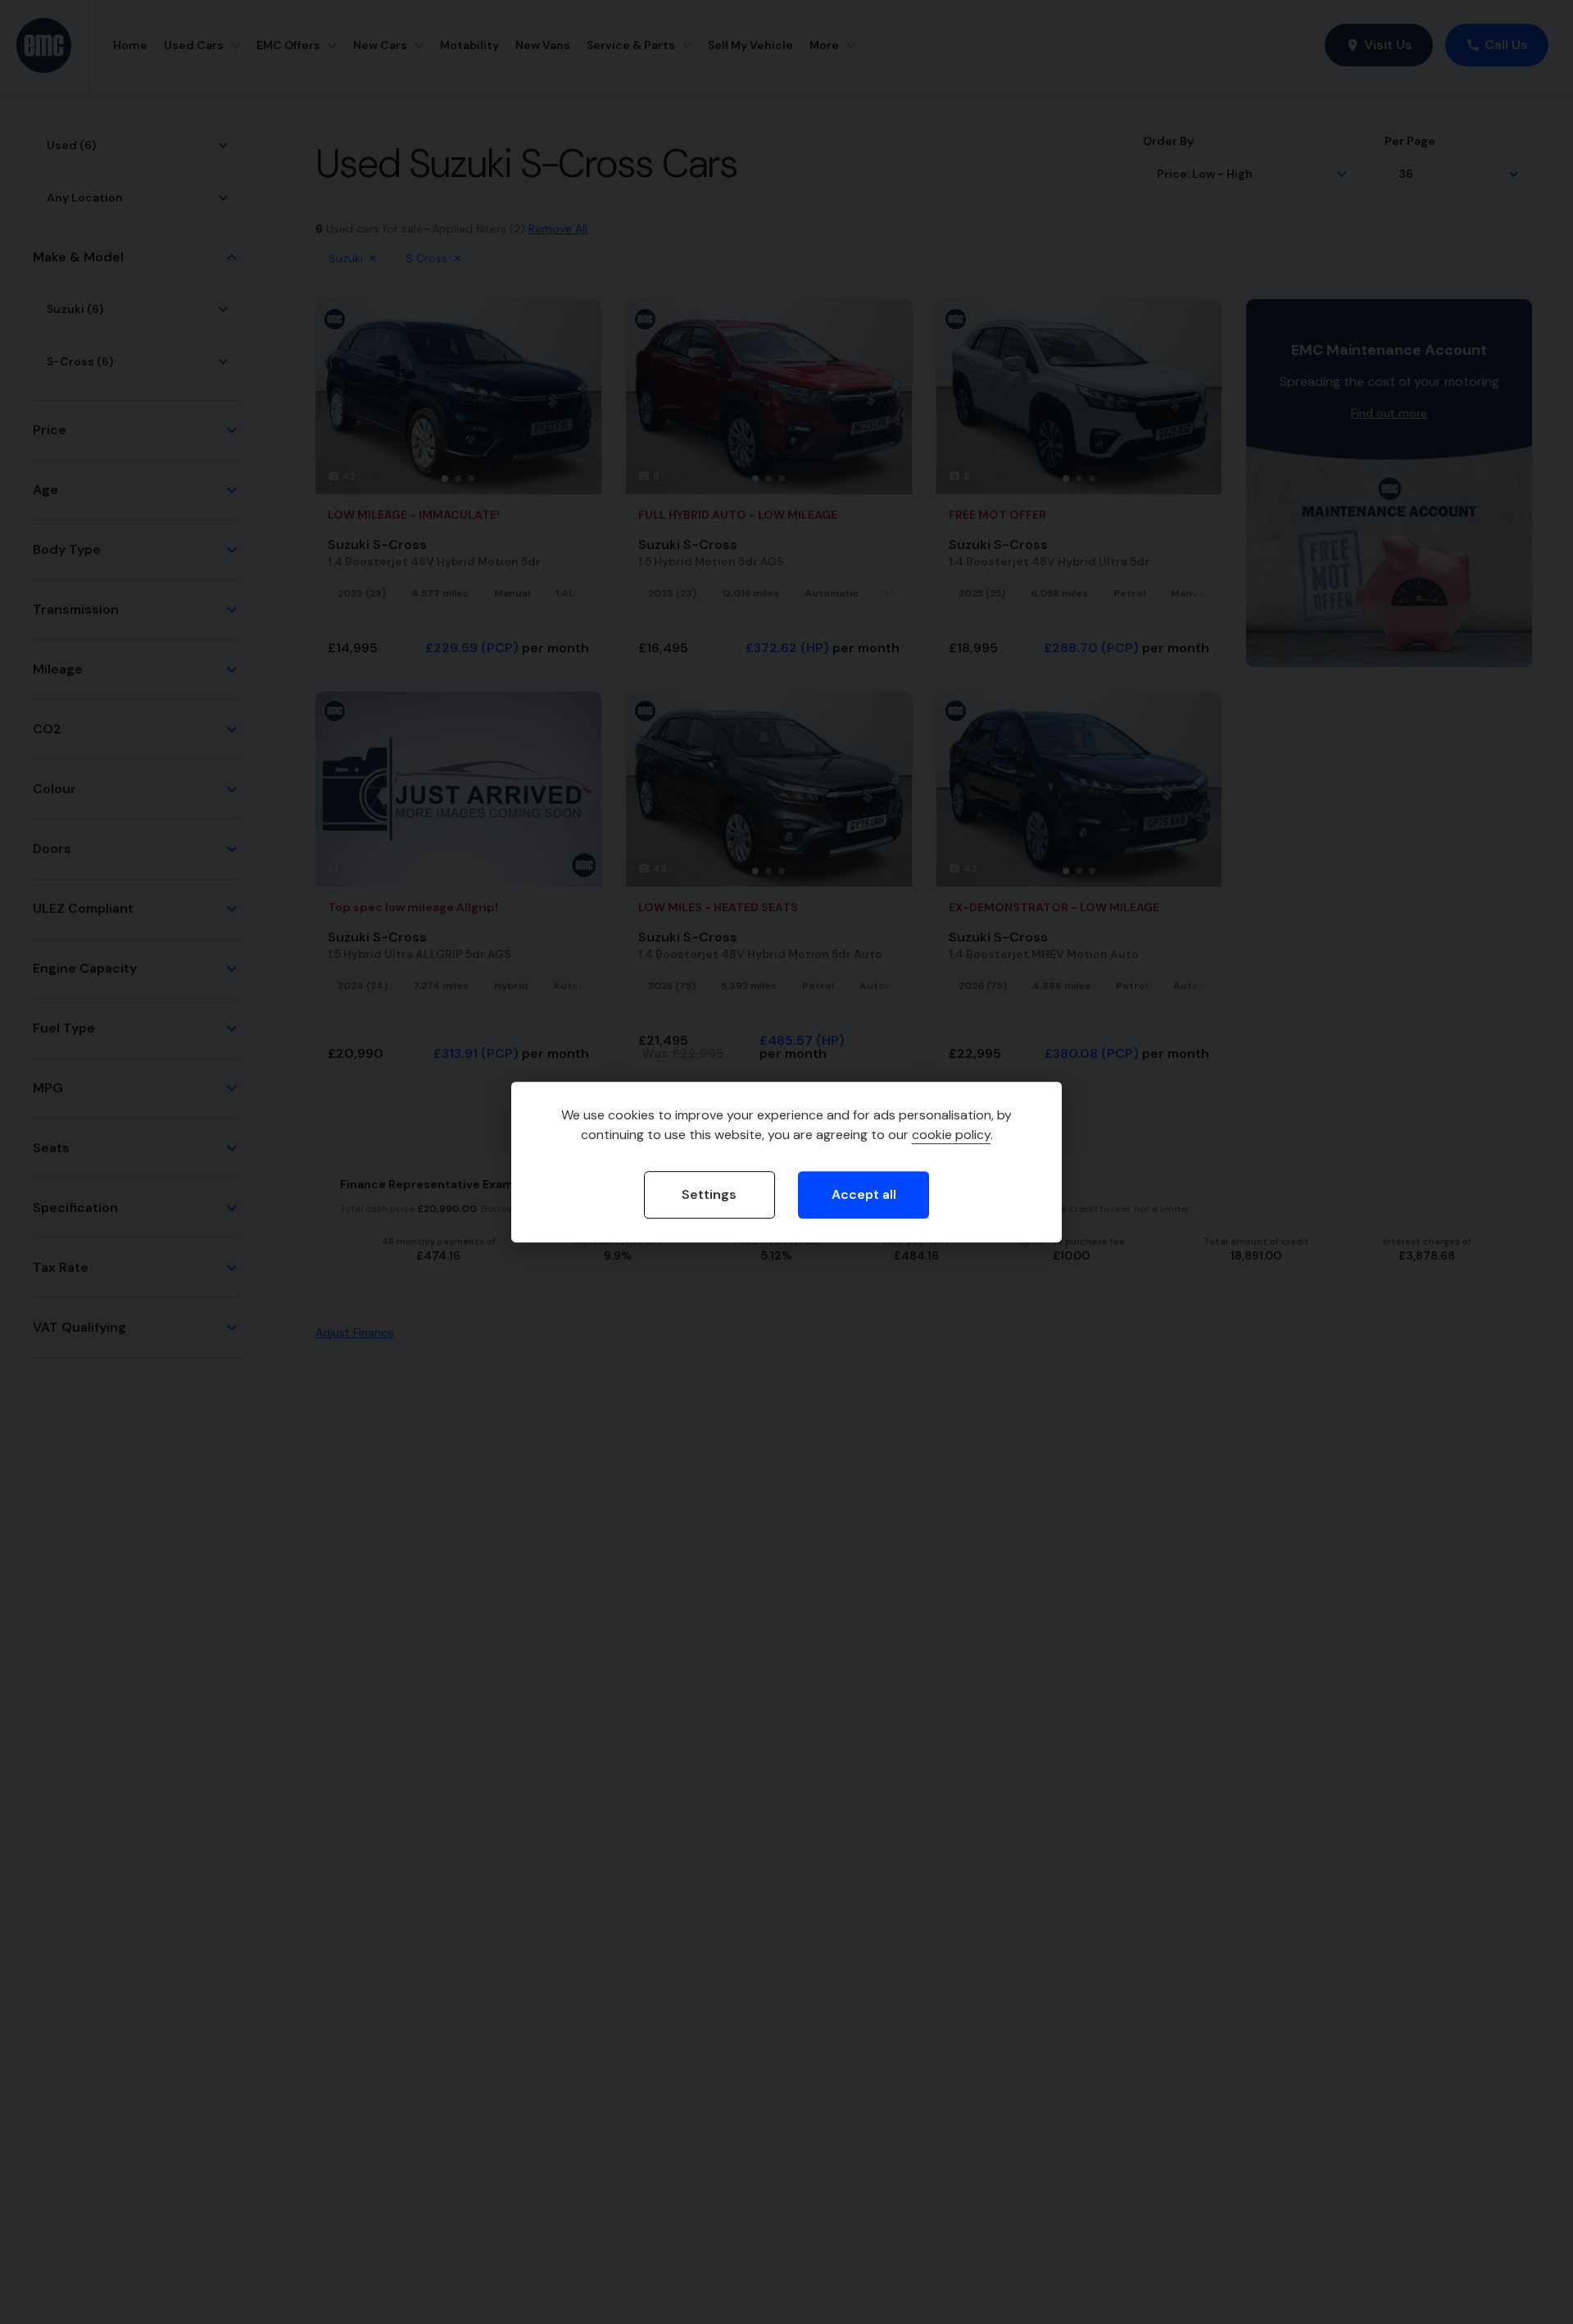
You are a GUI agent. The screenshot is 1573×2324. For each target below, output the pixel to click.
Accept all (864, 1194)
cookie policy (951, 1135)
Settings (709, 1194)
